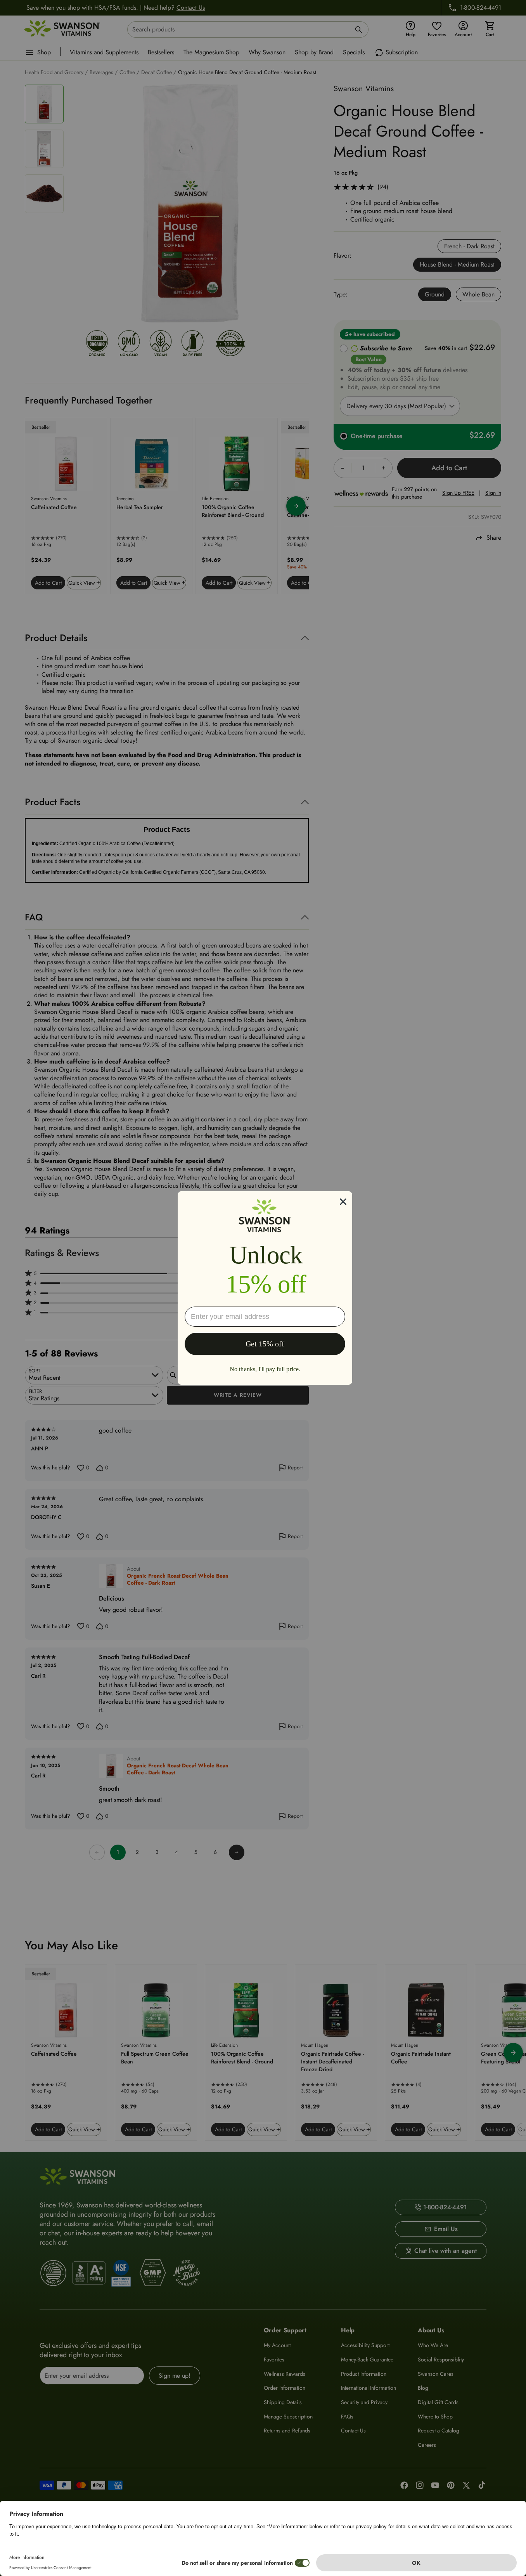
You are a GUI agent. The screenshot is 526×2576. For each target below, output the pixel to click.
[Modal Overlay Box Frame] (265, 1288)
